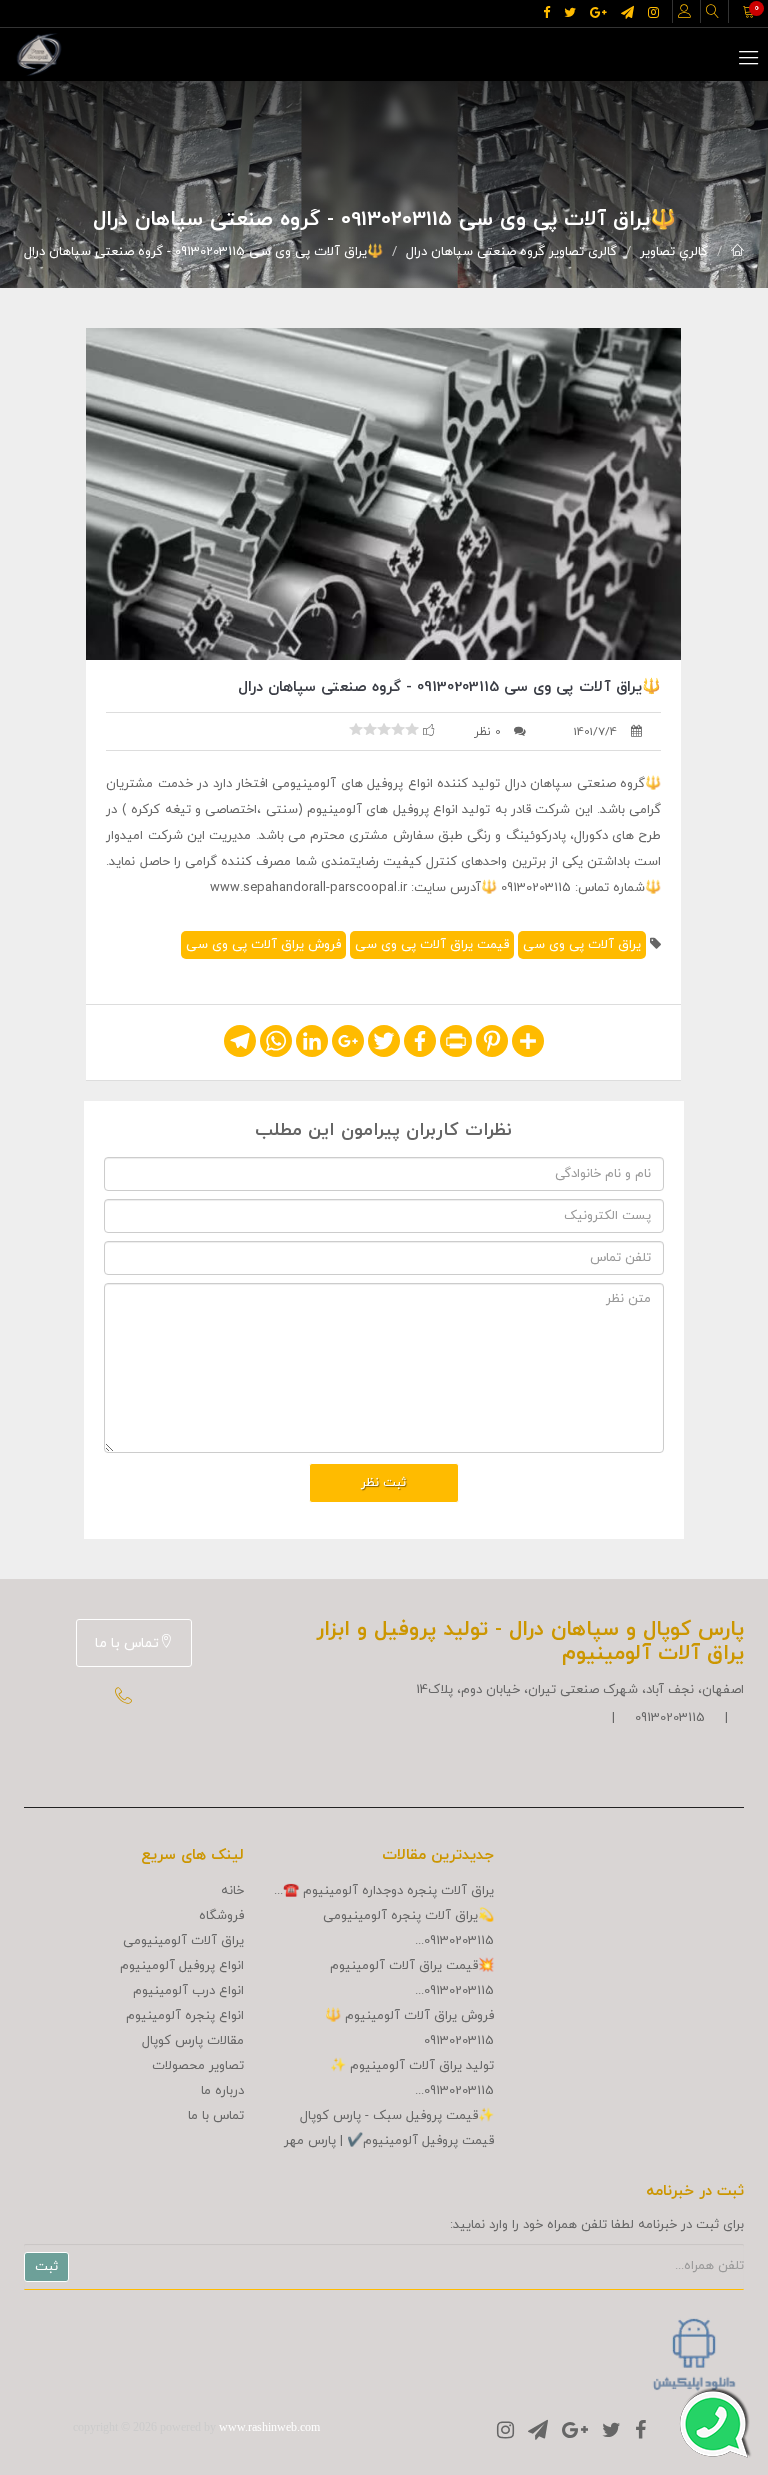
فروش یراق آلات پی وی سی (263, 945)
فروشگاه (221, 1916)
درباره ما (222, 2091)
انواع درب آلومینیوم (188, 1991)
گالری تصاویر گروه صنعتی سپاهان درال (511, 252)
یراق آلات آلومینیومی (183, 1941)
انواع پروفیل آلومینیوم (182, 1966)
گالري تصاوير (674, 252)
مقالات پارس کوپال (193, 2041)
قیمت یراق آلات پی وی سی (432, 945)
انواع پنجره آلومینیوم (185, 2016)
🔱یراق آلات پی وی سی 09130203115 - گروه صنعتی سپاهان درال (203, 252)
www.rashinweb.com (269, 2427)
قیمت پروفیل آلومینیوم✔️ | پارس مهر (389, 2141)
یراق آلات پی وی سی (582, 945)
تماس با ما (127, 1643)
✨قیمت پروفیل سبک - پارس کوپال (397, 2116)
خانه (232, 1891)
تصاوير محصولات (198, 2066)
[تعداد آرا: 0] (356, 729)
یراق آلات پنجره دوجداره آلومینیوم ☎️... (384, 1891)
